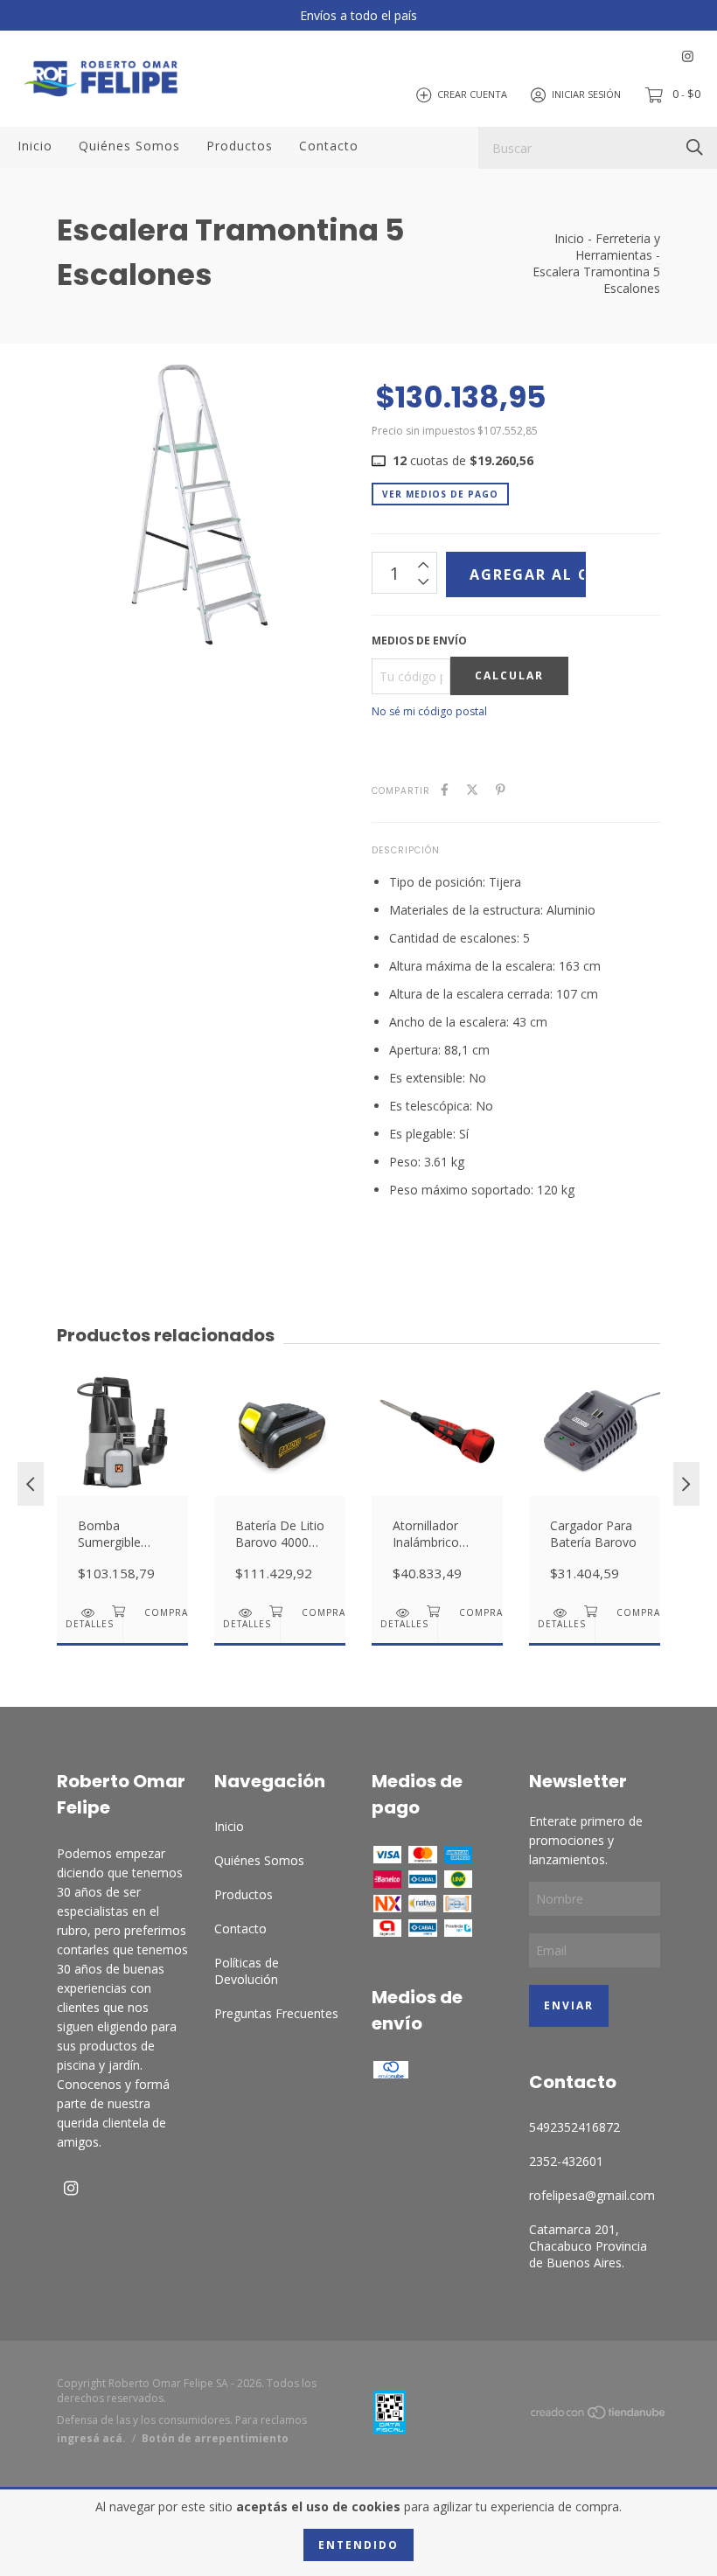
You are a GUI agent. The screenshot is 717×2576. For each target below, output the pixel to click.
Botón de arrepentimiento (215, 2438)
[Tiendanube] (599, 2416)
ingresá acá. (91, 2438)
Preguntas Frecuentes (276, 2013)
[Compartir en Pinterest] (501, 789)
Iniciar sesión (586, 94)
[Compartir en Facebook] (445, 789)
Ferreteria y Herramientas (618, 247)
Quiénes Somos (129, 146)
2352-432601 (566, 2161)
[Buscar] (695, 146)
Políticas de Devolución (247, 1971)
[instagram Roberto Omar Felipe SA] (688, 56)
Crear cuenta (472, 94)
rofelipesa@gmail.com (592, 2195)
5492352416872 (574, 2127)
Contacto (329, 146)
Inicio (35, 146)
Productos (240, 146)
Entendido (358, 2545)
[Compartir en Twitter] (472, 789)
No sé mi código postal (429, 711)
